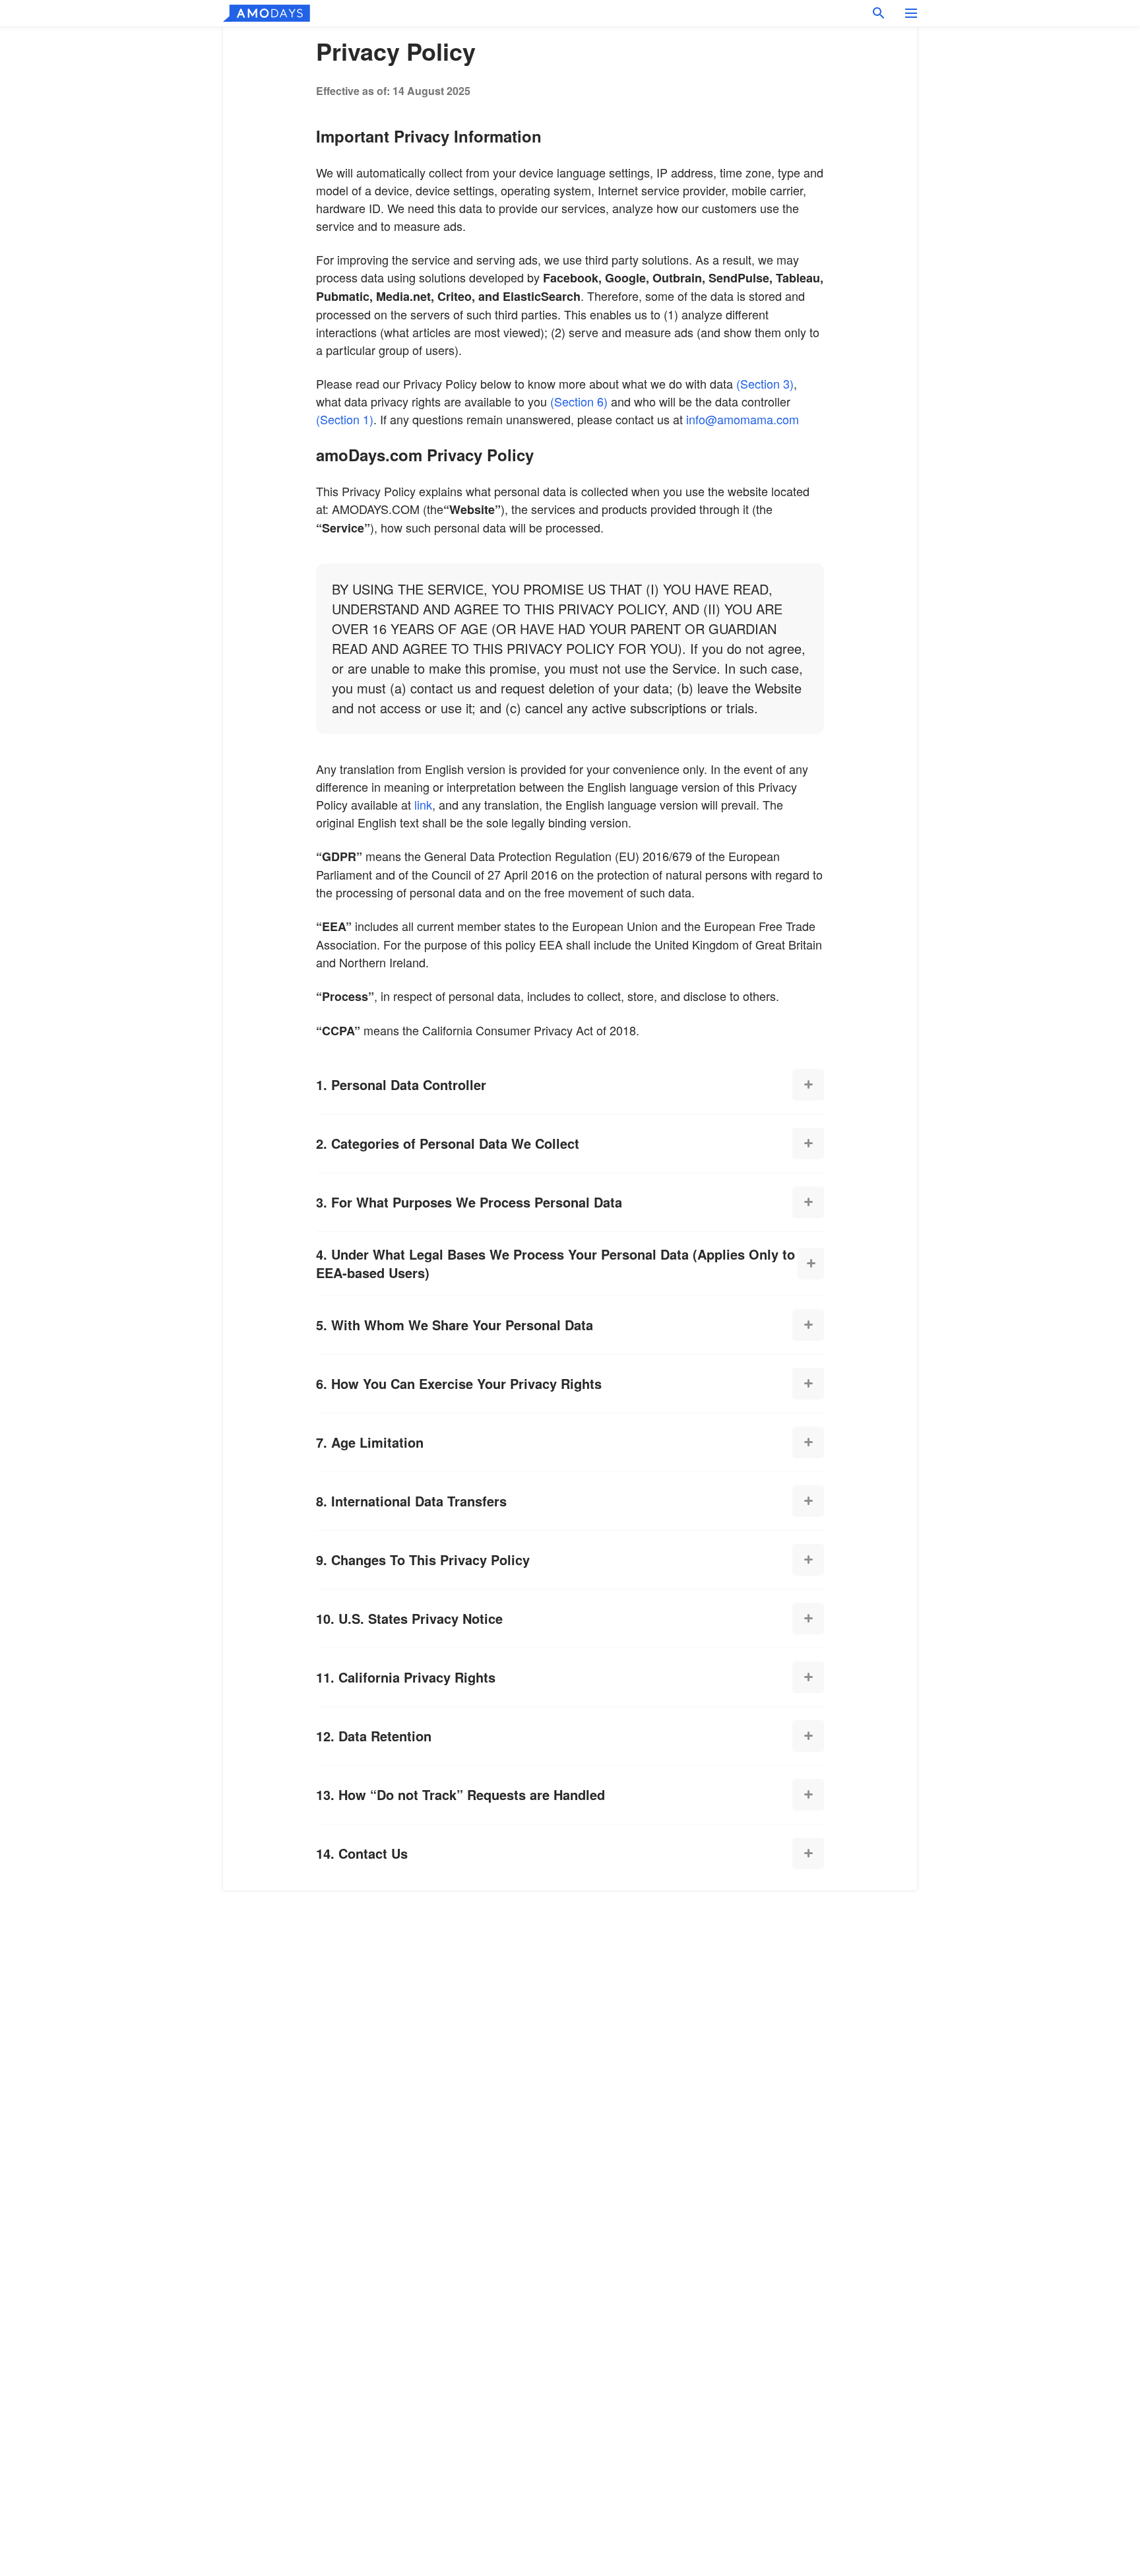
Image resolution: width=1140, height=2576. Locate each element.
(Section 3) (765, 383)
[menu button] (911, 13)
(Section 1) (345, 419)
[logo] (267, 13)
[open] (808, 1085)
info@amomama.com (743, 419)
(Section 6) (579, 401)
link (423, 804)
